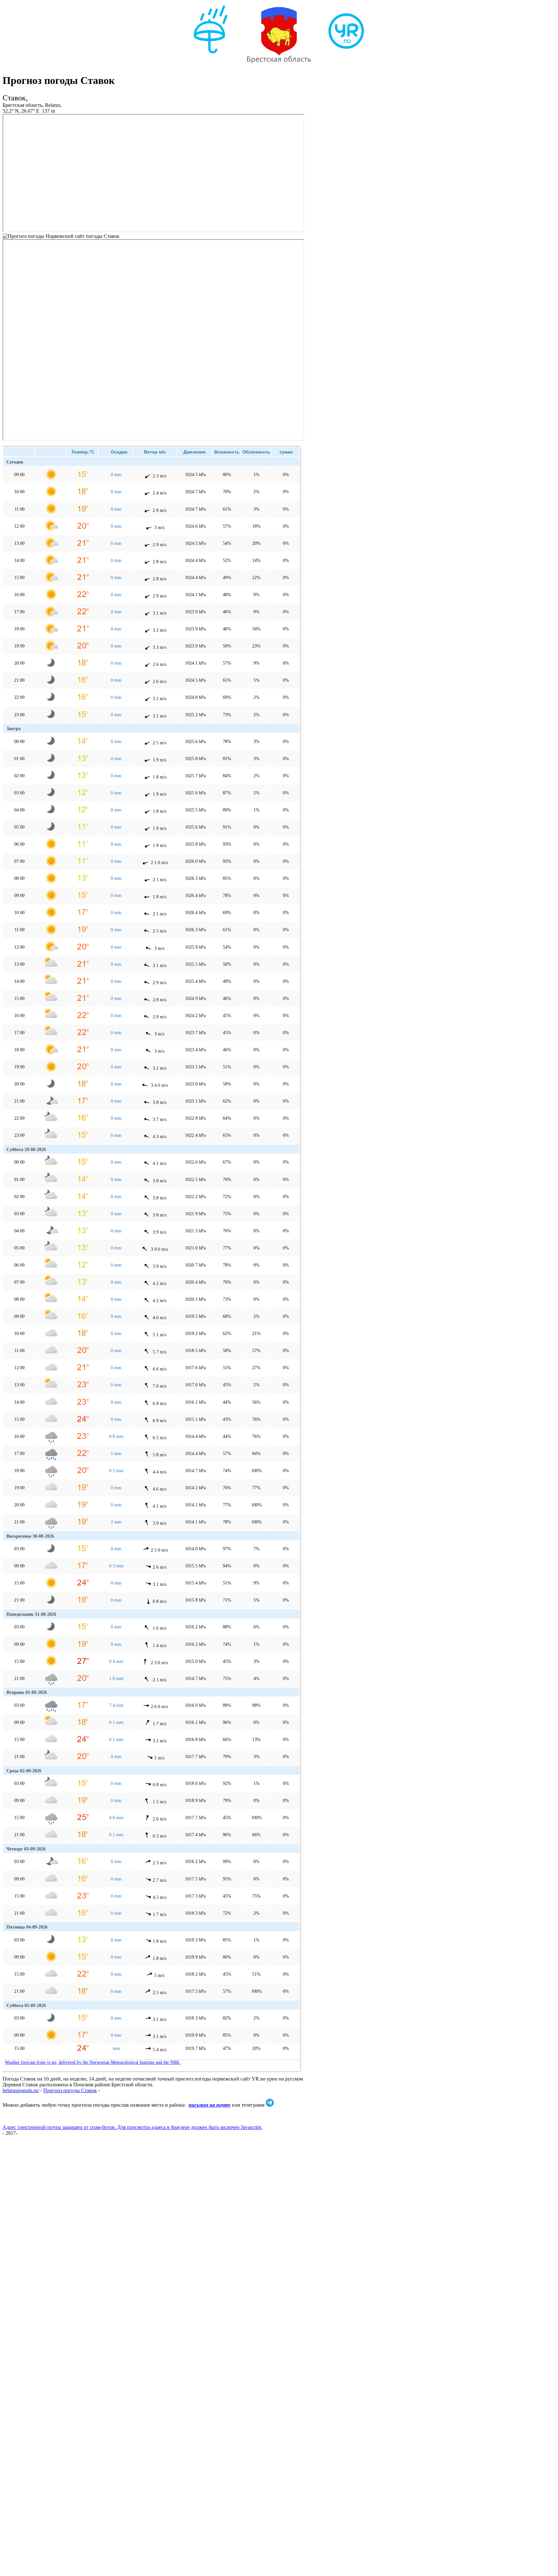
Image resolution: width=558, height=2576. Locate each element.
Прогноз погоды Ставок (70, 2090)
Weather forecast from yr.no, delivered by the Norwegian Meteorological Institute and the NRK (93, 2062)
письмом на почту (210, 2105)
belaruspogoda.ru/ (21, 2090)
